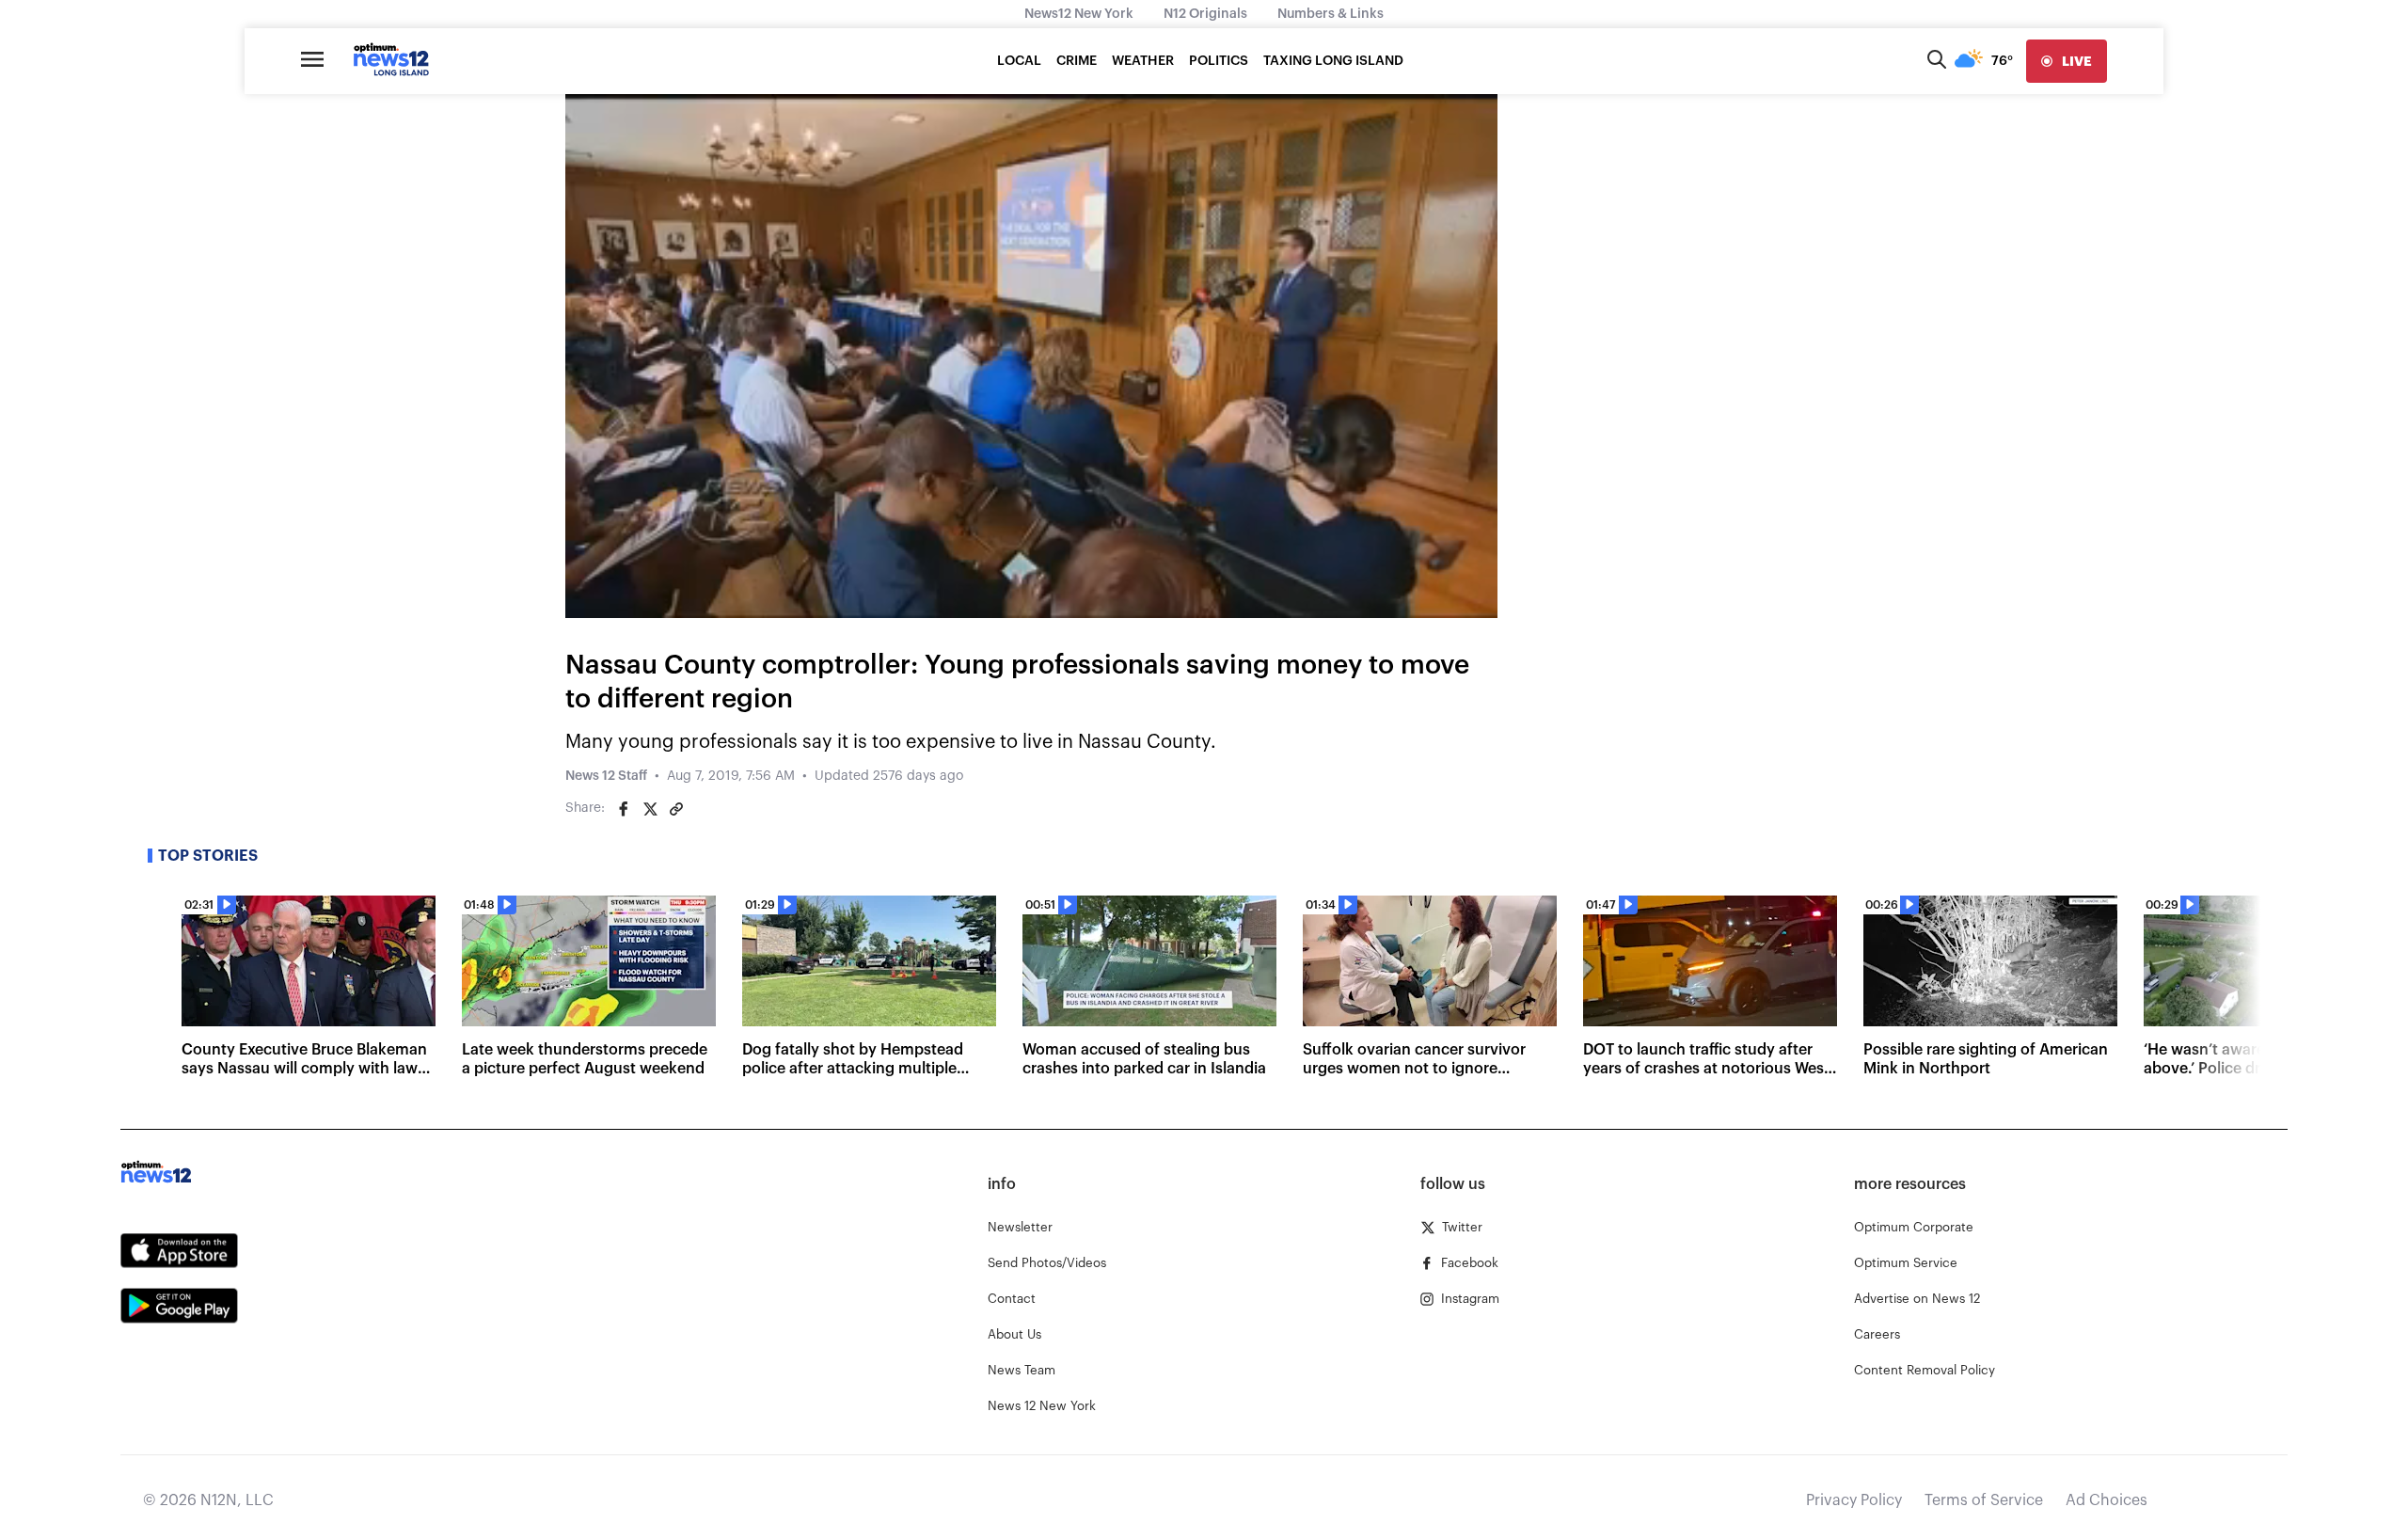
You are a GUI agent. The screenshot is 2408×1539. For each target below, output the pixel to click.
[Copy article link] (676, 809)
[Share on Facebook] (624, 809)
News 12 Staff (606, 776)
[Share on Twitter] (650, 809)
